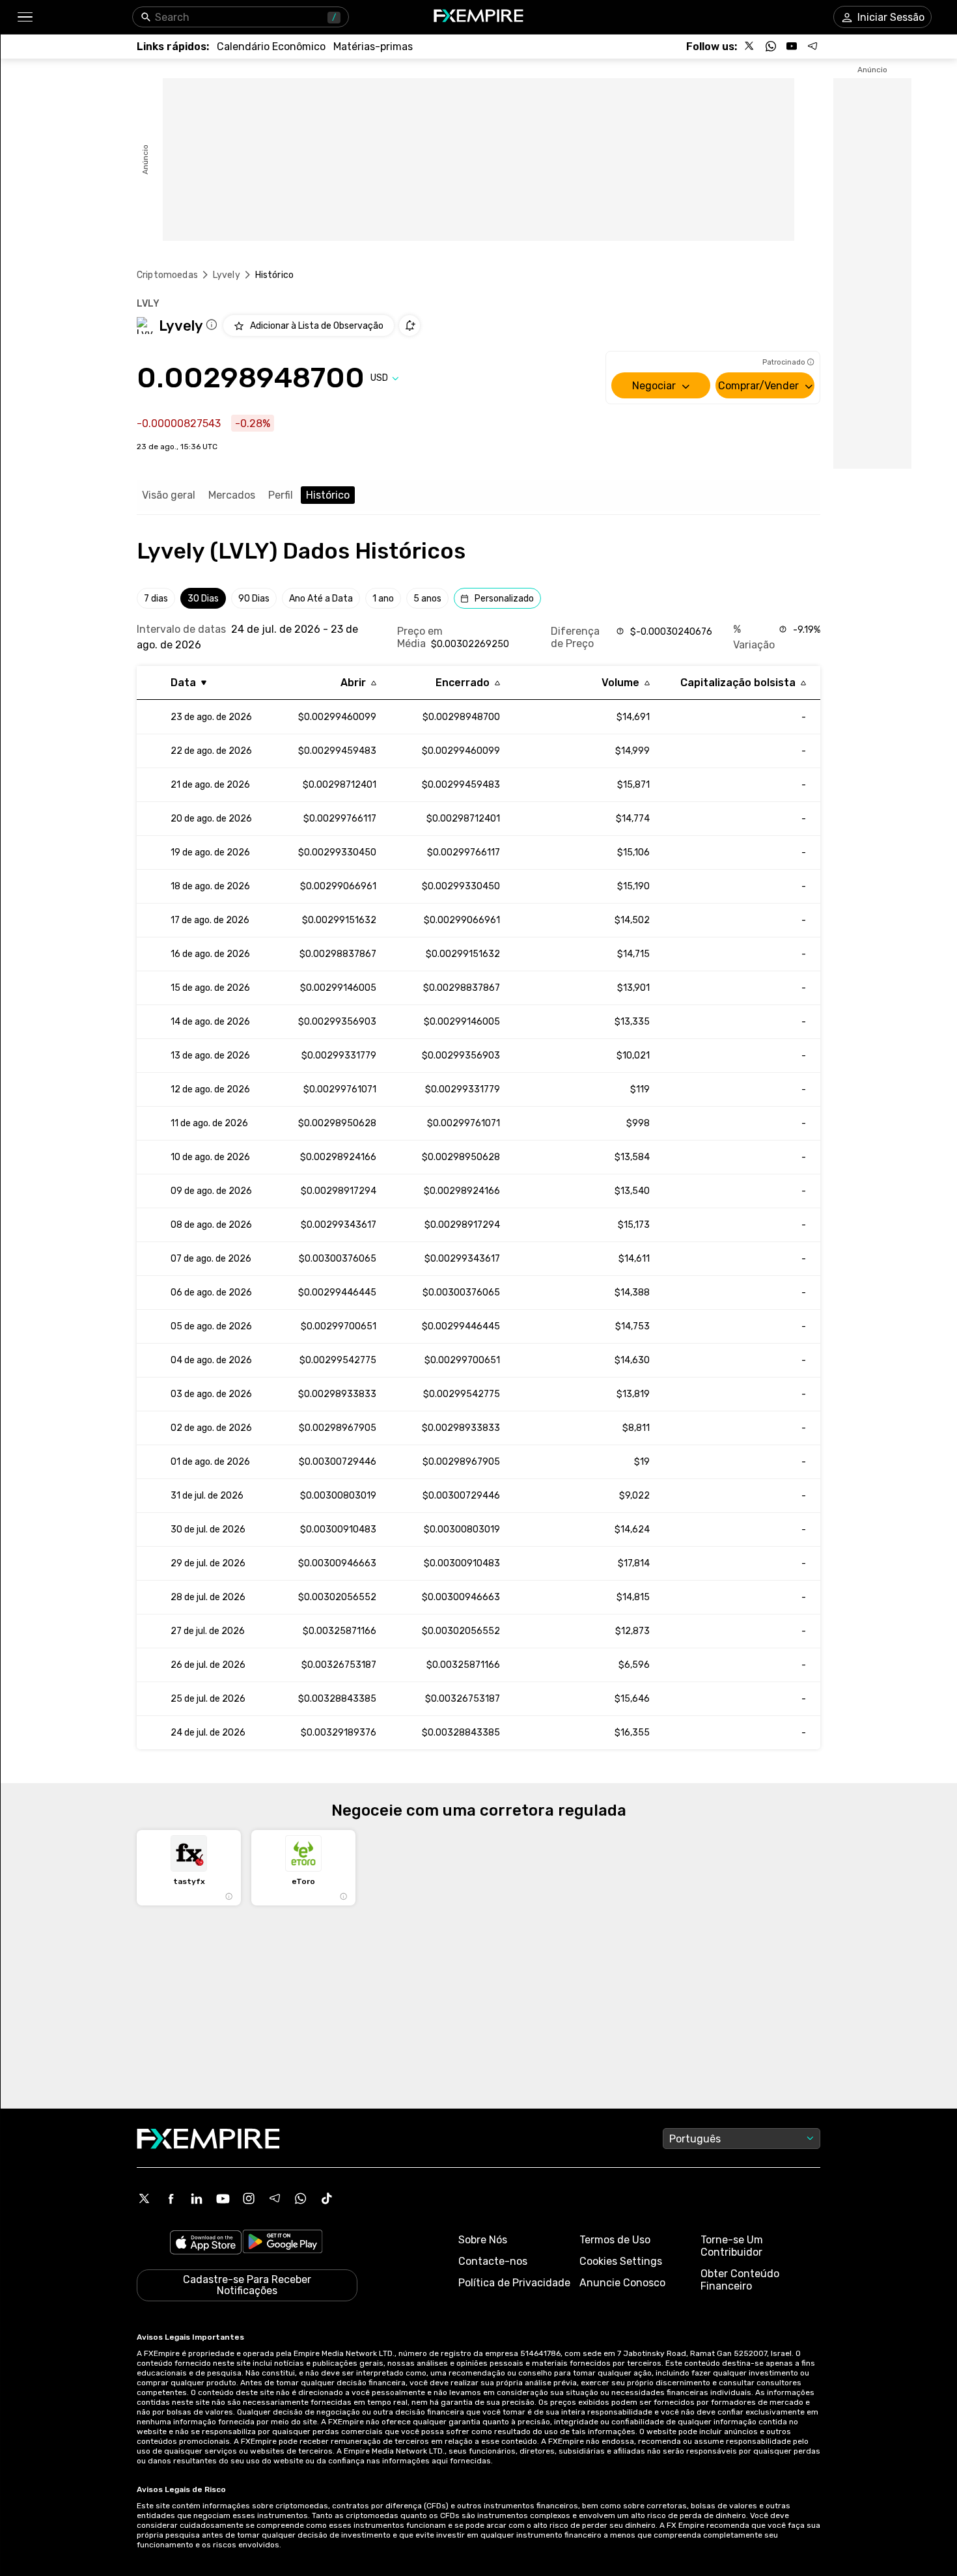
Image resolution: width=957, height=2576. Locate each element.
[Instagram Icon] (249, 2198)
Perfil (281, 495)
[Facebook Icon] (171, 2198)
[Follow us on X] (750, 46)
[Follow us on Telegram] (812, 46)
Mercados (232, 495)
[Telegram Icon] (275, 2198)
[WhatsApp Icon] (301, 2198)
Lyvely (227, 275)
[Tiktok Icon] (327, 2198)
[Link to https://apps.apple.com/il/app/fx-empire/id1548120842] (206, 2244)
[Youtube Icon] (223, 2198)
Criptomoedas (167, 275)
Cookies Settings (621, 2261)
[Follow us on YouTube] (792, 46)
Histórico (328, 495)
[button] (24, 17)
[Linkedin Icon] (197, 2198)
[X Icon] (145, 2198)
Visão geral (169, 495)
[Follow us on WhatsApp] (771, 46)
